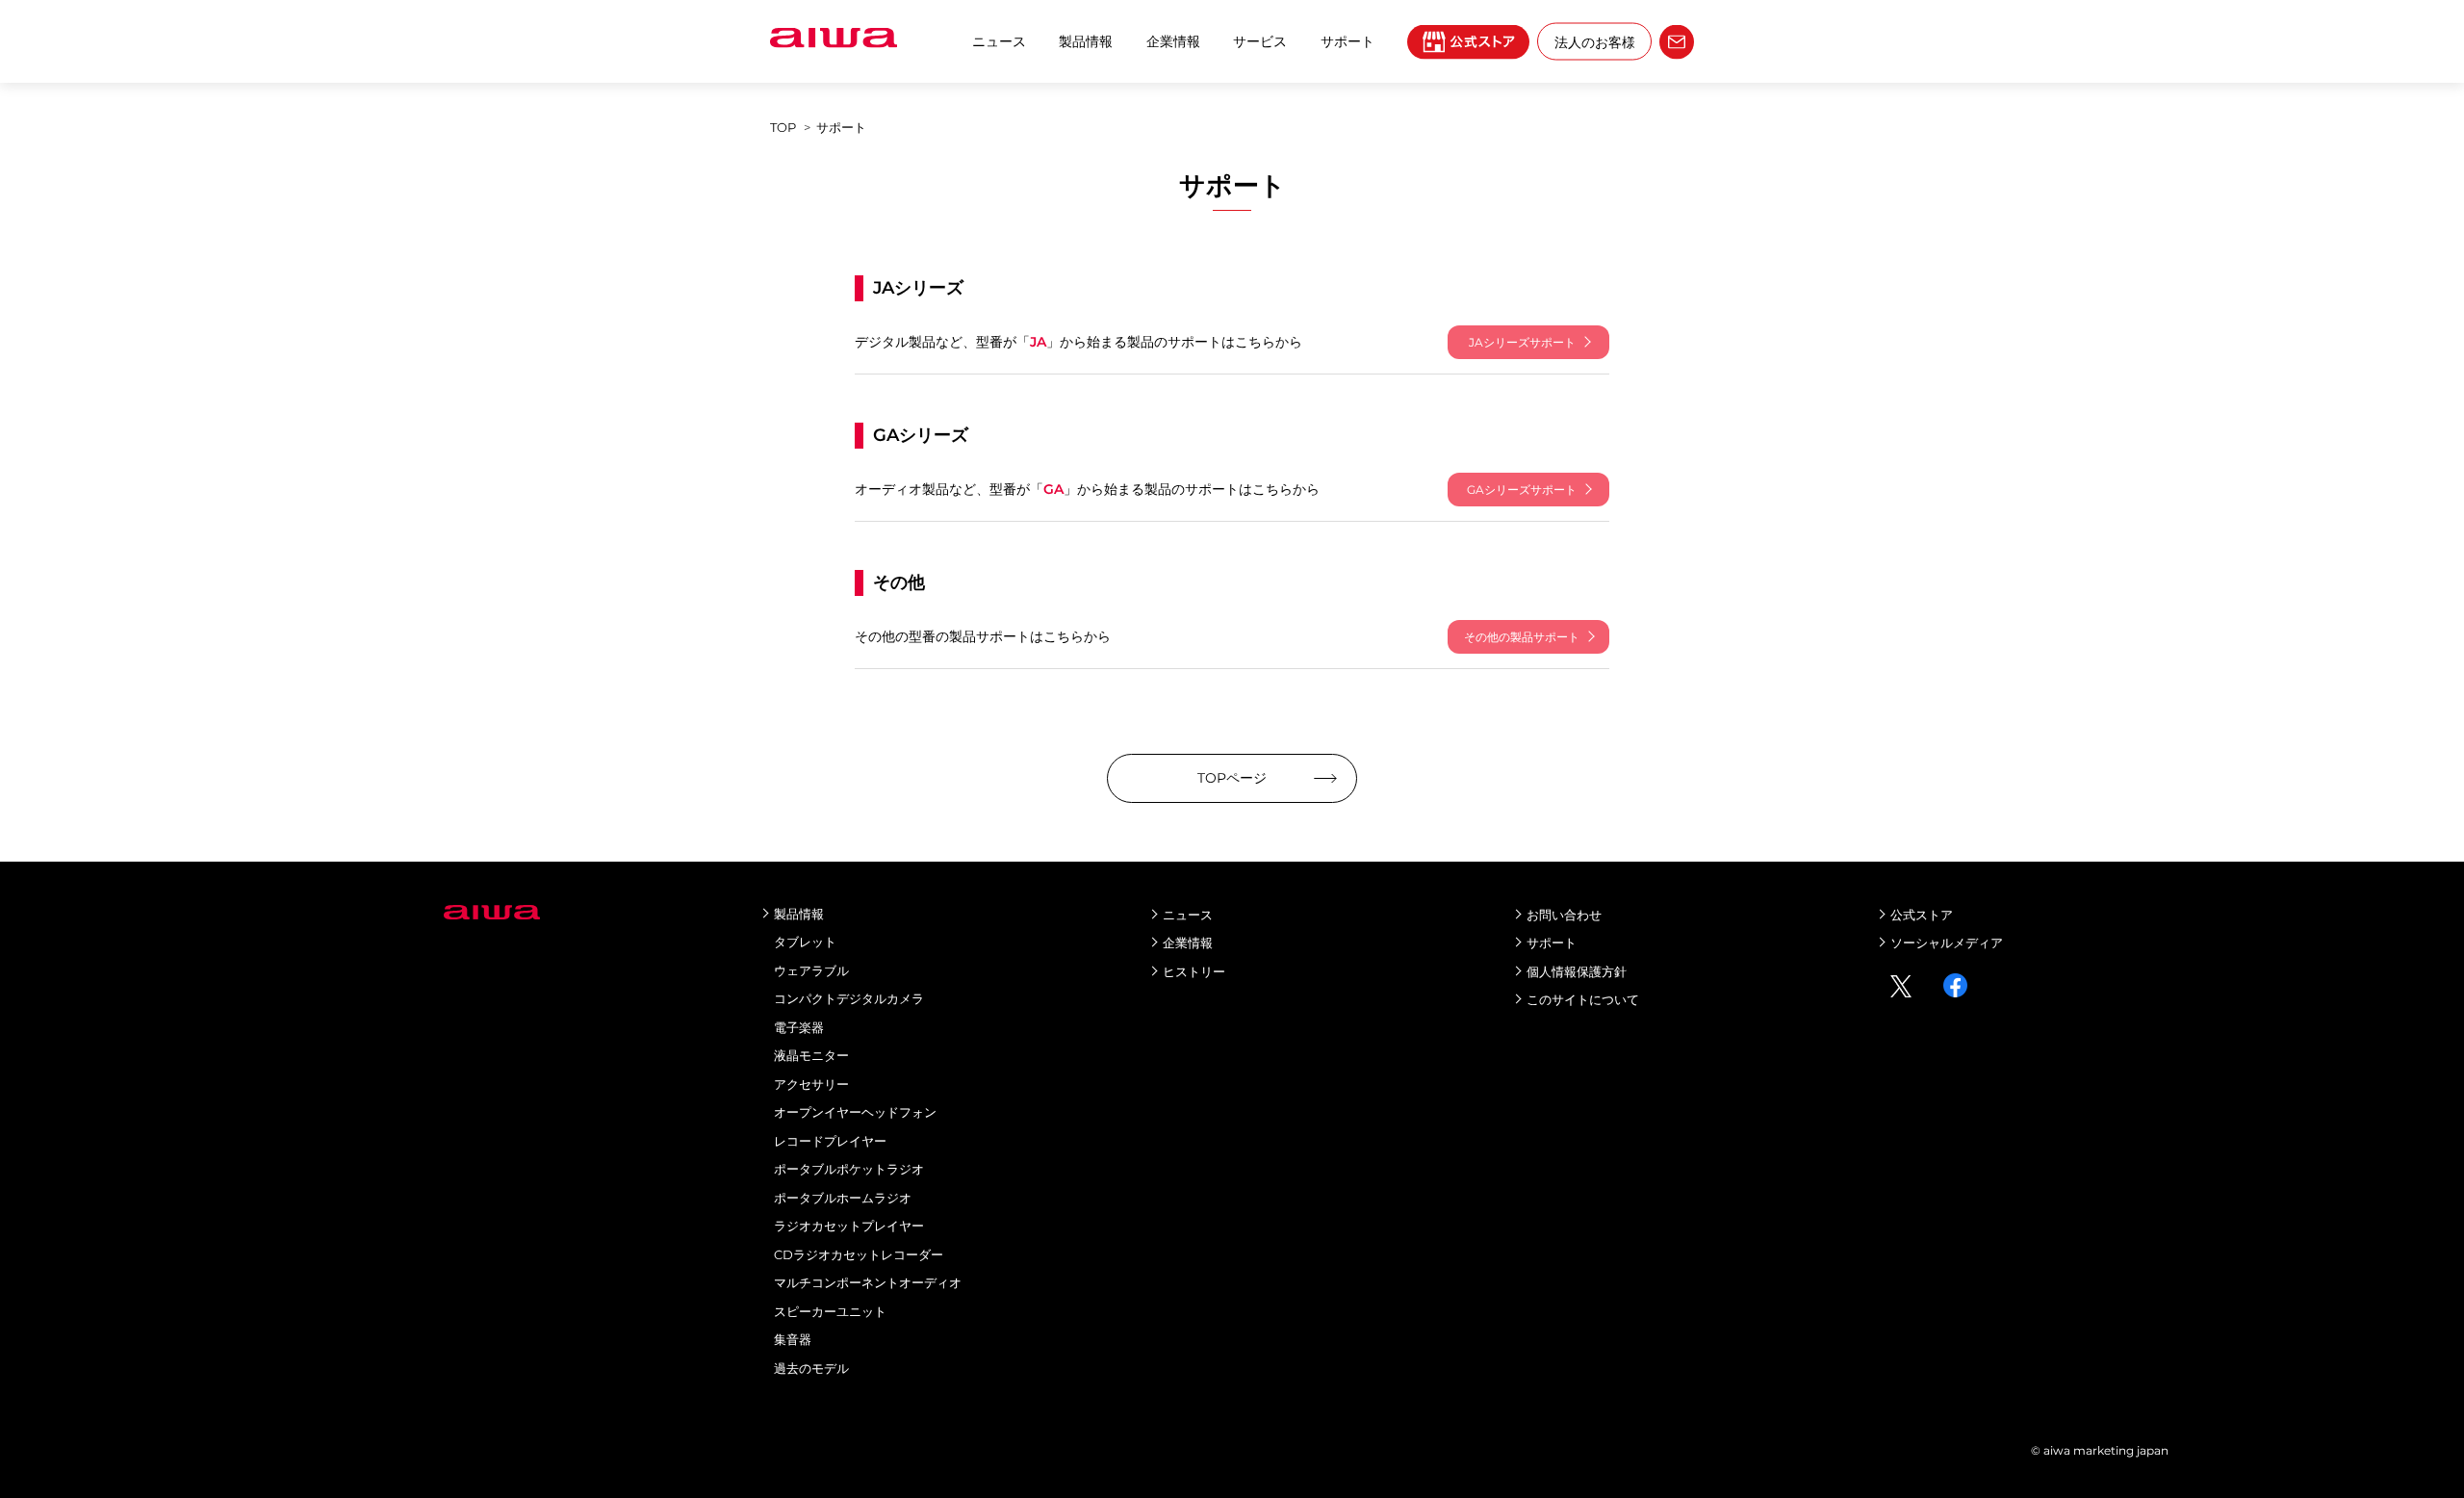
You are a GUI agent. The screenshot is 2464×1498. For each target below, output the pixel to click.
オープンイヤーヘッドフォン (855, 1112)
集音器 (793, 1339)
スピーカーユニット (830, 1311)
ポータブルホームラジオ (843, 1198)
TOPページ (1232, 778)
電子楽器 (799, 1027)
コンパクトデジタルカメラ (849, 998)
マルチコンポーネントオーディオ (868, 1282)
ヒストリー (1194, 971)
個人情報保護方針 (1577, 971)
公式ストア (1922, 915)
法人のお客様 (1595, 41)
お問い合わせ (1564, 915)
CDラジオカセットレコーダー (859, 1254)
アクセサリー (811, 1084)
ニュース (999, 41)
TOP (783, 127)
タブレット (805, 942)
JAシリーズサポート (1522, 342)
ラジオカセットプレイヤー (849, 1226)
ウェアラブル (811, 970)
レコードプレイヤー (830, 1141)
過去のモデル (811, 1368)
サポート (1552, 943)
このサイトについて (1583, 999)
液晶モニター (811, 1055)
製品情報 (1086, 41)
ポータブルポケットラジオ (849, 1169)
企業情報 (1173, 41)
